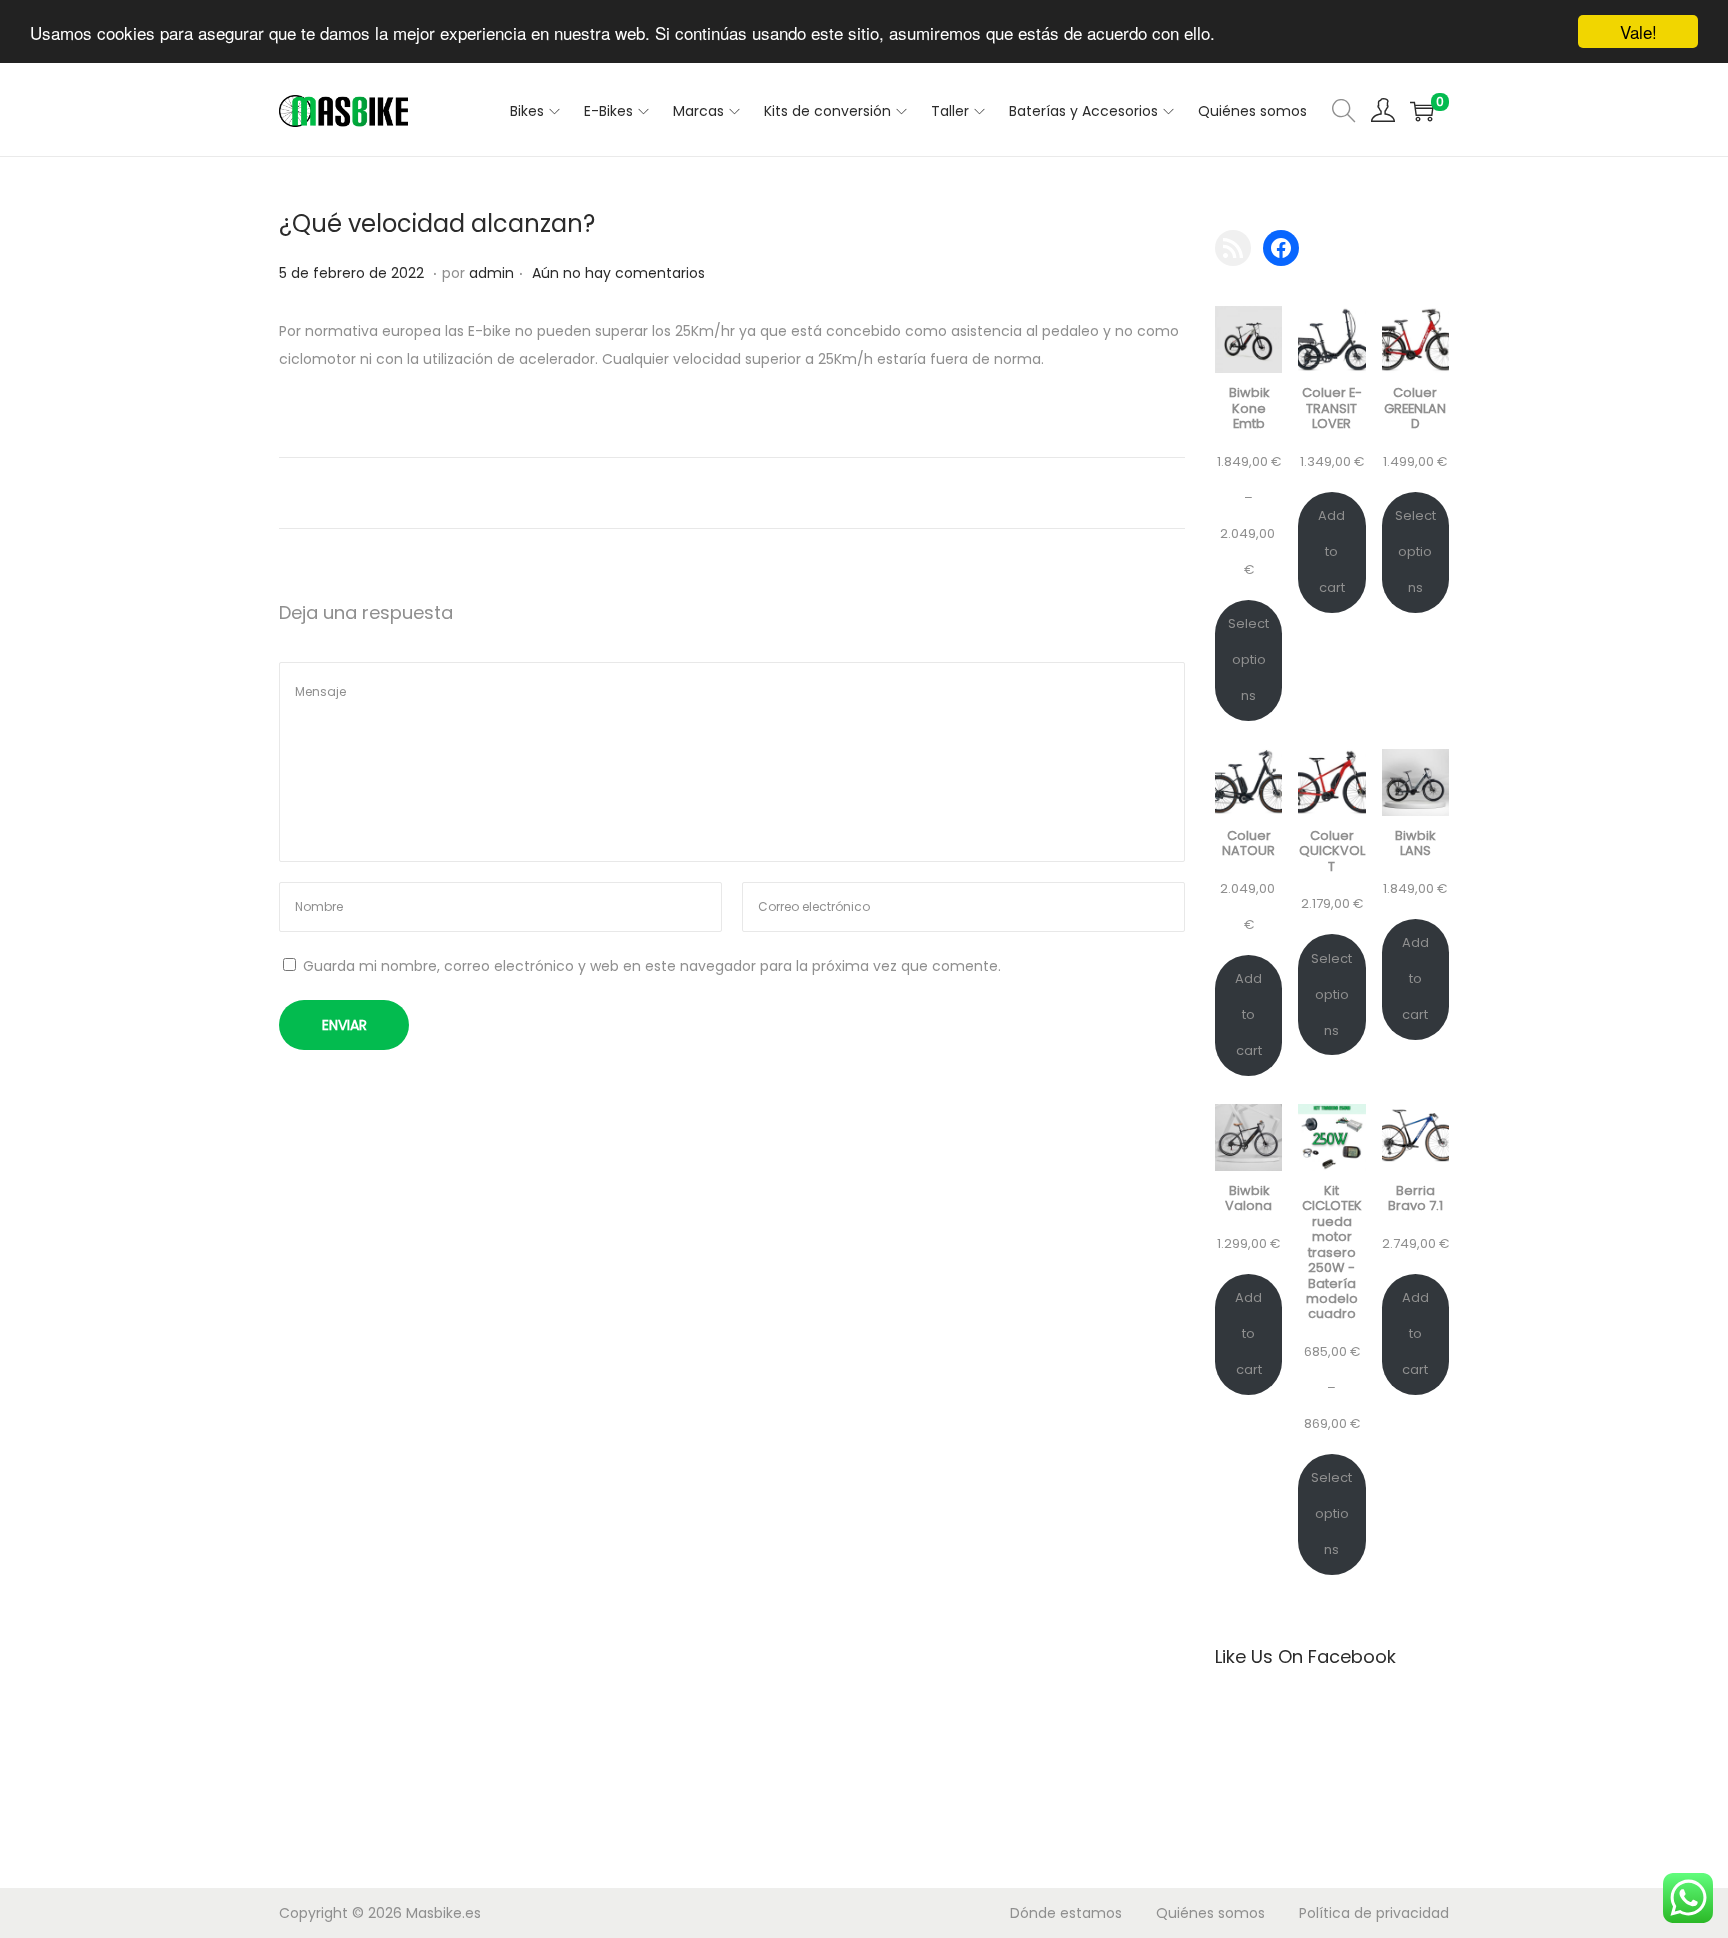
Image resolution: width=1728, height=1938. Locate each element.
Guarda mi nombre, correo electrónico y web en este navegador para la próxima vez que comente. (652, 966)
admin (491, 273)
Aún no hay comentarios (618, 273)
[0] (1422, 111)
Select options (1248, 659)
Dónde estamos (1066, 1913)
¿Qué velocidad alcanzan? (437, 223)
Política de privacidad (1374, 1913)
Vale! (1638, 31)
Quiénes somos (1210, 1913)
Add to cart (1331, 551)
